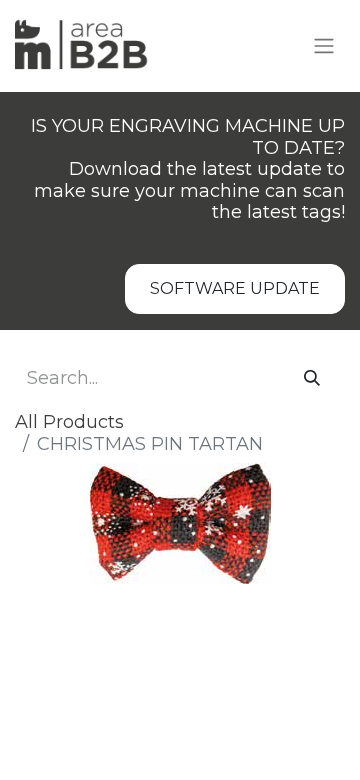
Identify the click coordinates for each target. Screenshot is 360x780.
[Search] (312, 379)
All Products (69, 422)
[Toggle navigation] (324, 46)
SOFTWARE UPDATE (235, 288)
